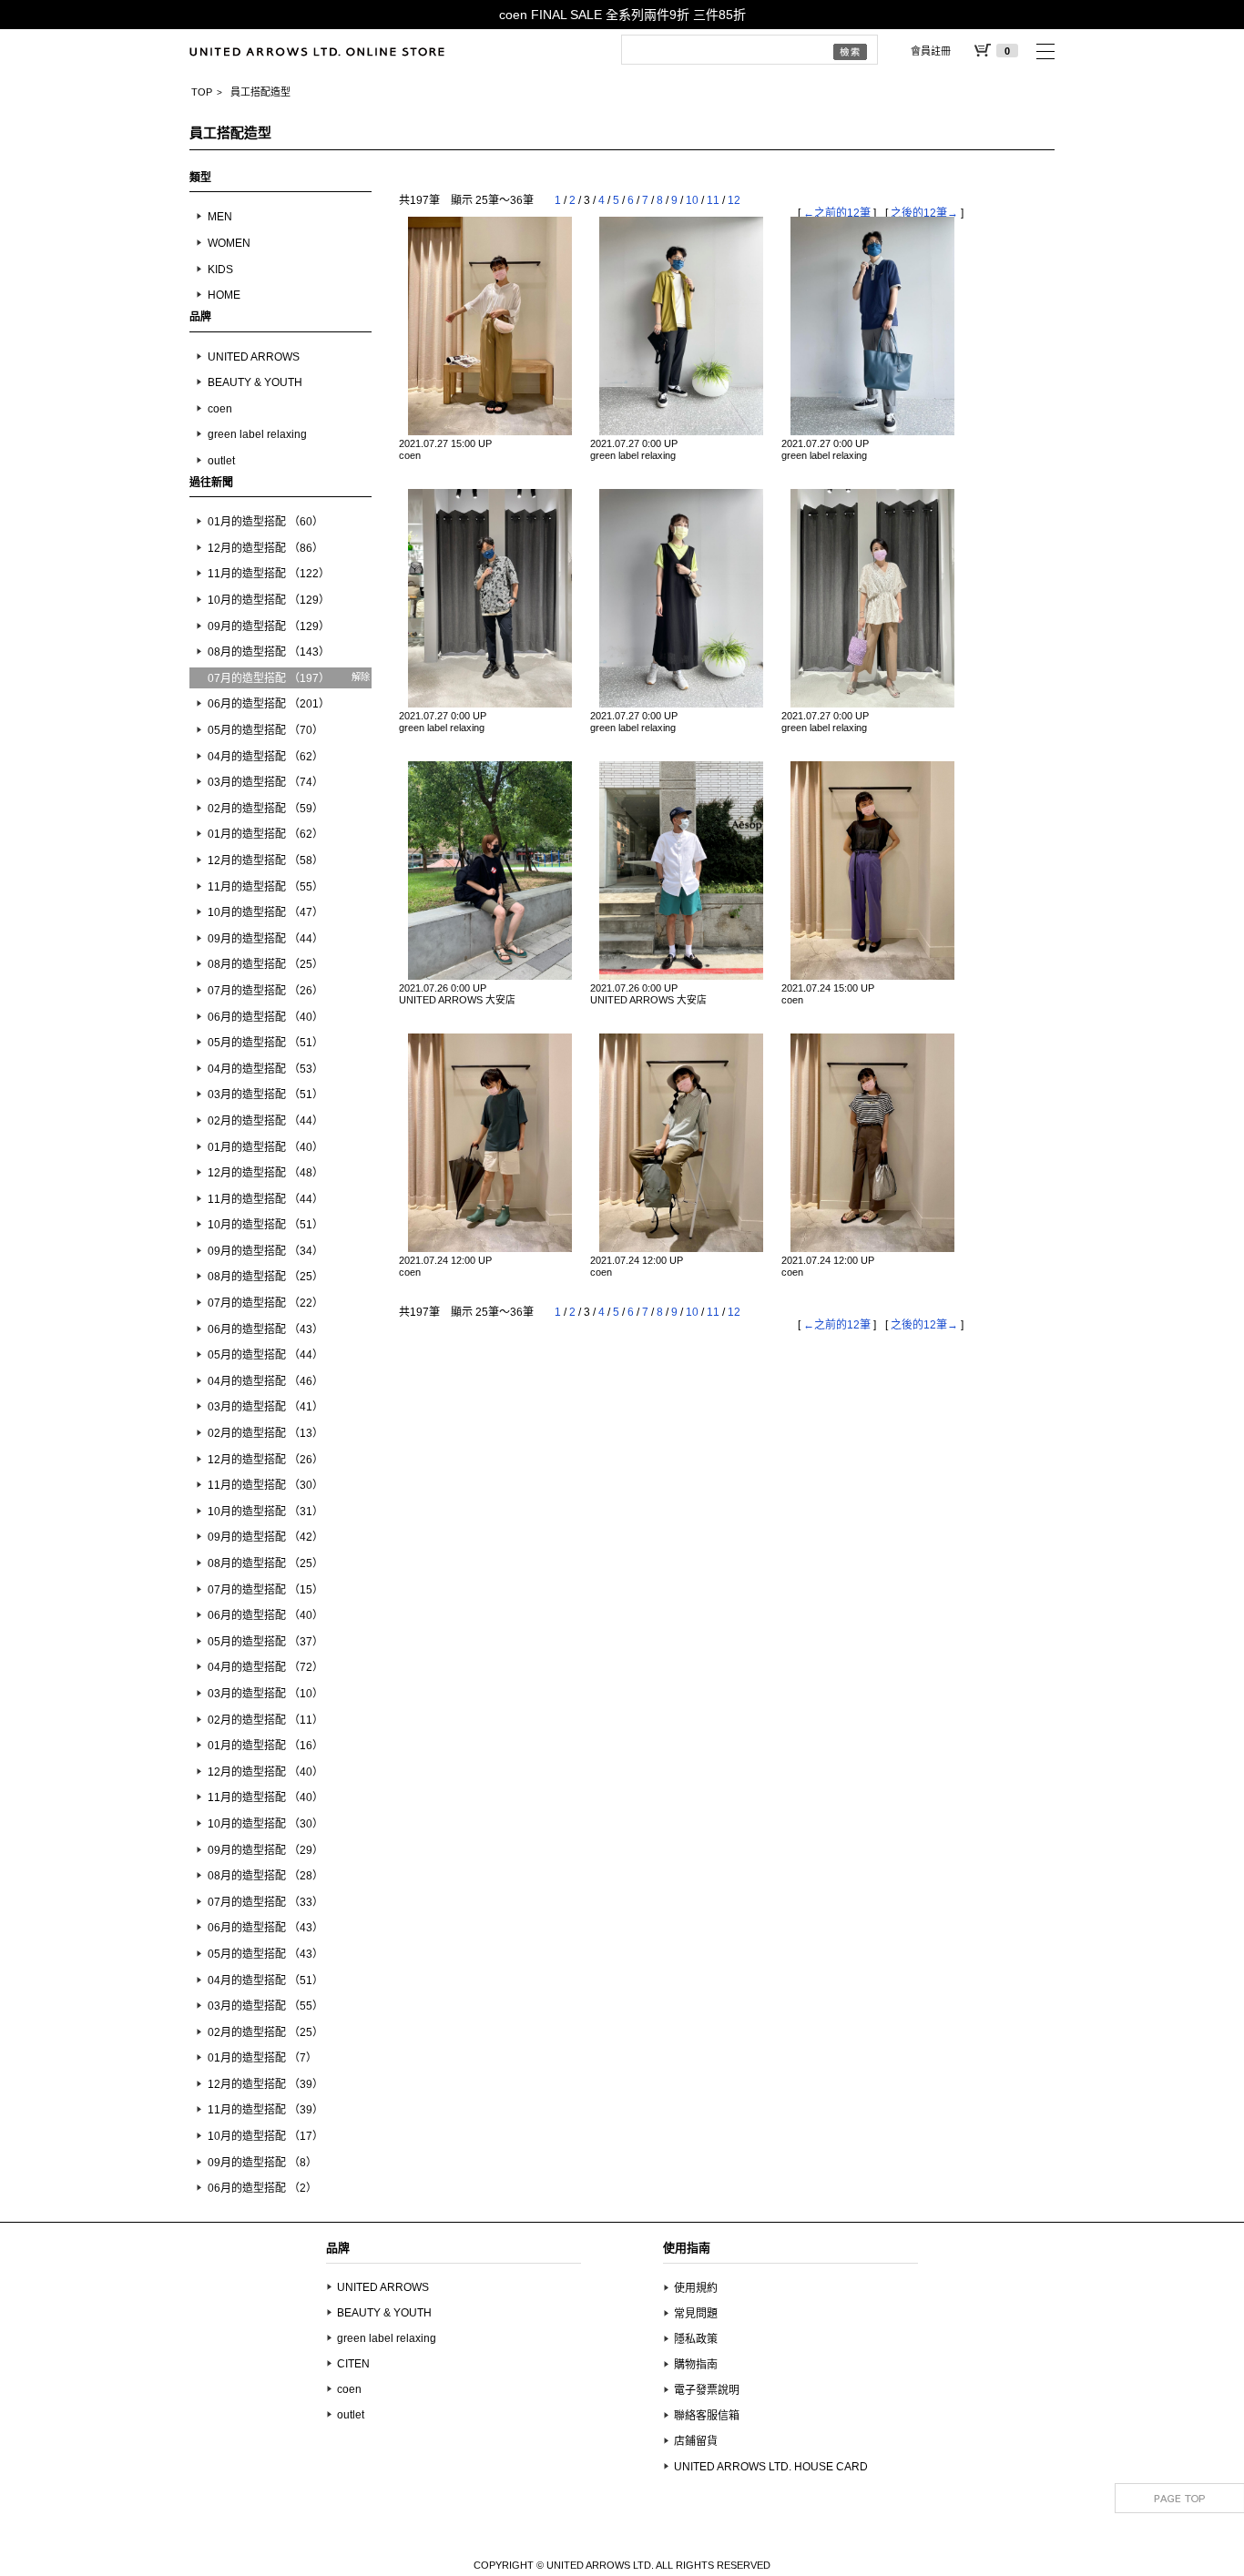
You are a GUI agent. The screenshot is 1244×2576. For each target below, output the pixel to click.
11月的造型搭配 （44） (265, 1199)
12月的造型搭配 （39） (265, 2084)
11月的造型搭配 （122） (269, 574)
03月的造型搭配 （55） (265, 2006)
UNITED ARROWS (254, 357)
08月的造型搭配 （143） (269, 652)
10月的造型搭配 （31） (265, 1512)
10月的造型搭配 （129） (269, 600)
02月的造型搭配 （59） (265, 809)
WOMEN (229, 243)
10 (692, 200)
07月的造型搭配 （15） (265, 1590)
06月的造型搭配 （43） (265, 1329)
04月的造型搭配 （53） (265, 1069)
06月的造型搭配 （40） (265, 1017)
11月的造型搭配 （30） (265, 1485)
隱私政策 (696, 2339)
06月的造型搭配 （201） (269, 704)
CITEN (353, 2364)
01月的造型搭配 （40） (265, 1147)
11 (713, 200)
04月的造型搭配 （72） (265, 1667)
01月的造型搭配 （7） (262, 2058)
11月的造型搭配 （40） (265, 1797)
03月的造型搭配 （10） (265, 1694)
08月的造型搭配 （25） (265, 964)
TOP (202, 92)
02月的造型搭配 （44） (265, 1121)
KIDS (220, 270)
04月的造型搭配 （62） (265, 757)
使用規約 (696, 2288)
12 (734, 200)
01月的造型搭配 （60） (265, 522)
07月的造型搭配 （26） (265, 991)
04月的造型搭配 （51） (265, 1980)
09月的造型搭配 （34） (265, 1251)
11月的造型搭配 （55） (265, 887)
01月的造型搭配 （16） (265, 1746)
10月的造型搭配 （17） (265, 2136)
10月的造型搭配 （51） (265, 1225)
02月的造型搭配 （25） (265, 2032)
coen (220, 409)
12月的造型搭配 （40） (265, 1772)
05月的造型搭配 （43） (265, 1954)
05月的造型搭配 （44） (265, 1355)
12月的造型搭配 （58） (265, 860)
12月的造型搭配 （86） (265, 548)
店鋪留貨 (696, 2441)
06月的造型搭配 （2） (262, 2188)
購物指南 (696, 2365)
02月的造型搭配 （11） (265, 1720)
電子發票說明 (707, 2390)
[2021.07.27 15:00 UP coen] (490, 326)
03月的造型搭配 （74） (265, 782)
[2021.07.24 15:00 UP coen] (872, 871)
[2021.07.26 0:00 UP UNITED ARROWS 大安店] (490, 871)
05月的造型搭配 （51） (265, 1043)
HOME (224, 295)
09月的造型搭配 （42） (265, 1537)
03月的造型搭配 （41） (265, 1407)
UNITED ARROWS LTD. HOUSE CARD (771, 2467)
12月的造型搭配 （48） (265, 1173)
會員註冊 (931, 51)
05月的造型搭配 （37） (265, 1642)
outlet (221, 461)
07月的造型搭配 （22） (265, 1303)
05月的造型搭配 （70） (265, 730)
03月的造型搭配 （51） (265, 1095)
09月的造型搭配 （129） (269, 626)
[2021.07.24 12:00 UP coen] (490, 1143)
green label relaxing (257, 434)
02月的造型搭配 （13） (265, 1433)
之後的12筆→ (924, 213)
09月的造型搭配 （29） (265, 1850)
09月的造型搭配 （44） (265, 939)
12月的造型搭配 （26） (265, 1460)
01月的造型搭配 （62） (265, 834)
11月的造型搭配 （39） (265, 2110)
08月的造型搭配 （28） (265, 1876)
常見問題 (696, 2314)
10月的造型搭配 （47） (265, 912)
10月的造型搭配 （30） (265, 1824)
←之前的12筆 (837, 213)
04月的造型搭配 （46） (265, 1381)
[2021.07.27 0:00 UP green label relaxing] (681, 326)
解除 (361, 677)
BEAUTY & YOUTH (255, 382)
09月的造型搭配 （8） (262, 2163)
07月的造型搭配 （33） (265, 1902)
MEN (220, 217)
